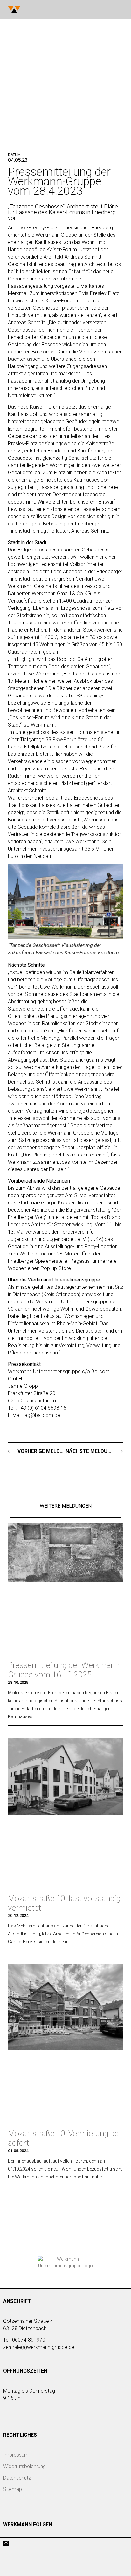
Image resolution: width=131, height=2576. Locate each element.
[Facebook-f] (18, 2544)
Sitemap (13, 2489)
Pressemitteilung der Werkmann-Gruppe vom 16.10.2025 (65, 1670)
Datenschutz (17, 2478)
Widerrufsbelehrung (24, 2466)
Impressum (16, 2455)
